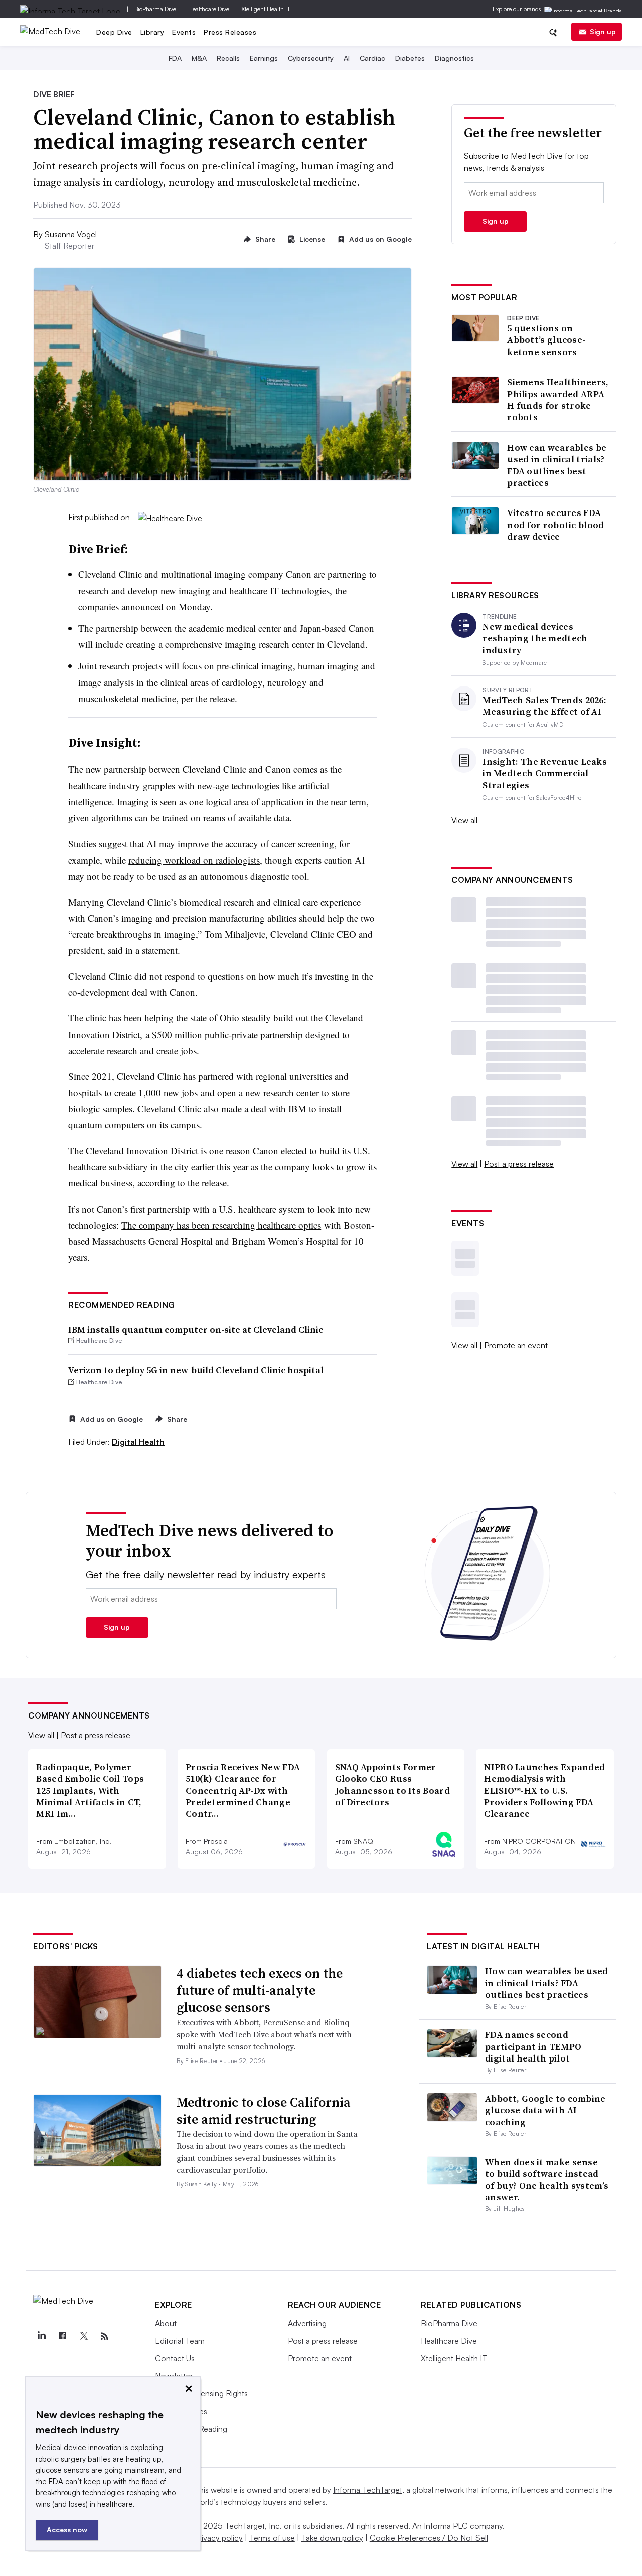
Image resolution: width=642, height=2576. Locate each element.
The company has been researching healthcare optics (221, 1225)
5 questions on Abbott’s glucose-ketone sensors (546, 340)
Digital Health (138, 1442)
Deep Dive (114, 32)
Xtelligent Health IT (266, 9)
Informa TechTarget (368, 2490)
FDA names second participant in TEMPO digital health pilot (533, 2046)
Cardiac (372, 58)
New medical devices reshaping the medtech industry (535, 638)
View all (464, 820)
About (166, 2323)
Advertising (307, 2323)
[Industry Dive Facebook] (62, 2336)
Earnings (264, 58)
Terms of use (272, 2538)
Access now (67, 2530)
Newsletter (174, 2376)
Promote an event (516, 1345)
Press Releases (230, 32)
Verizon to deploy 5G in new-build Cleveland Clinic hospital (196, 1370)
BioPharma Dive (155, 9)
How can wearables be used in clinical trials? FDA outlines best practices (557, 465)
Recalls (228, 58)
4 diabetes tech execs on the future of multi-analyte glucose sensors (260, 1990)
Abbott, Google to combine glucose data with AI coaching (545, 2110)
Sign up (603, 31)
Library (152, 32)
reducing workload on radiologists (194, 860)
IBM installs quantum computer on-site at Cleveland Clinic (196, 1330)
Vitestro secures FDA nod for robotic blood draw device (555, 525)
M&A (199, 58)
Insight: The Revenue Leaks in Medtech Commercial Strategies (545, 773)
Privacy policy (218, 2538)
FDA (175, 58)
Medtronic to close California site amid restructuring (264, 2111)
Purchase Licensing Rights (201, 2393)
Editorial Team (180, 2341)
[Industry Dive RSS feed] (104, 2336)
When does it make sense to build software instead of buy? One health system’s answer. (547, 2180)
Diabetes (410, 58)
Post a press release (519, 1164)
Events (184, 32)
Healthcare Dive (209, 9)
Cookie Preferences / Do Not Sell (429, 2538)
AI (347, 58)
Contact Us (175, 2358)
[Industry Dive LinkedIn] (41, 2336)
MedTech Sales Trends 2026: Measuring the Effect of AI (544, 706)
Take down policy (332, 2538)
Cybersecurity (311, 58)
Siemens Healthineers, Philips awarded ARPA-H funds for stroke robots (558, 400)
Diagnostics (454, 58)
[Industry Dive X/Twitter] (83, 2336)
